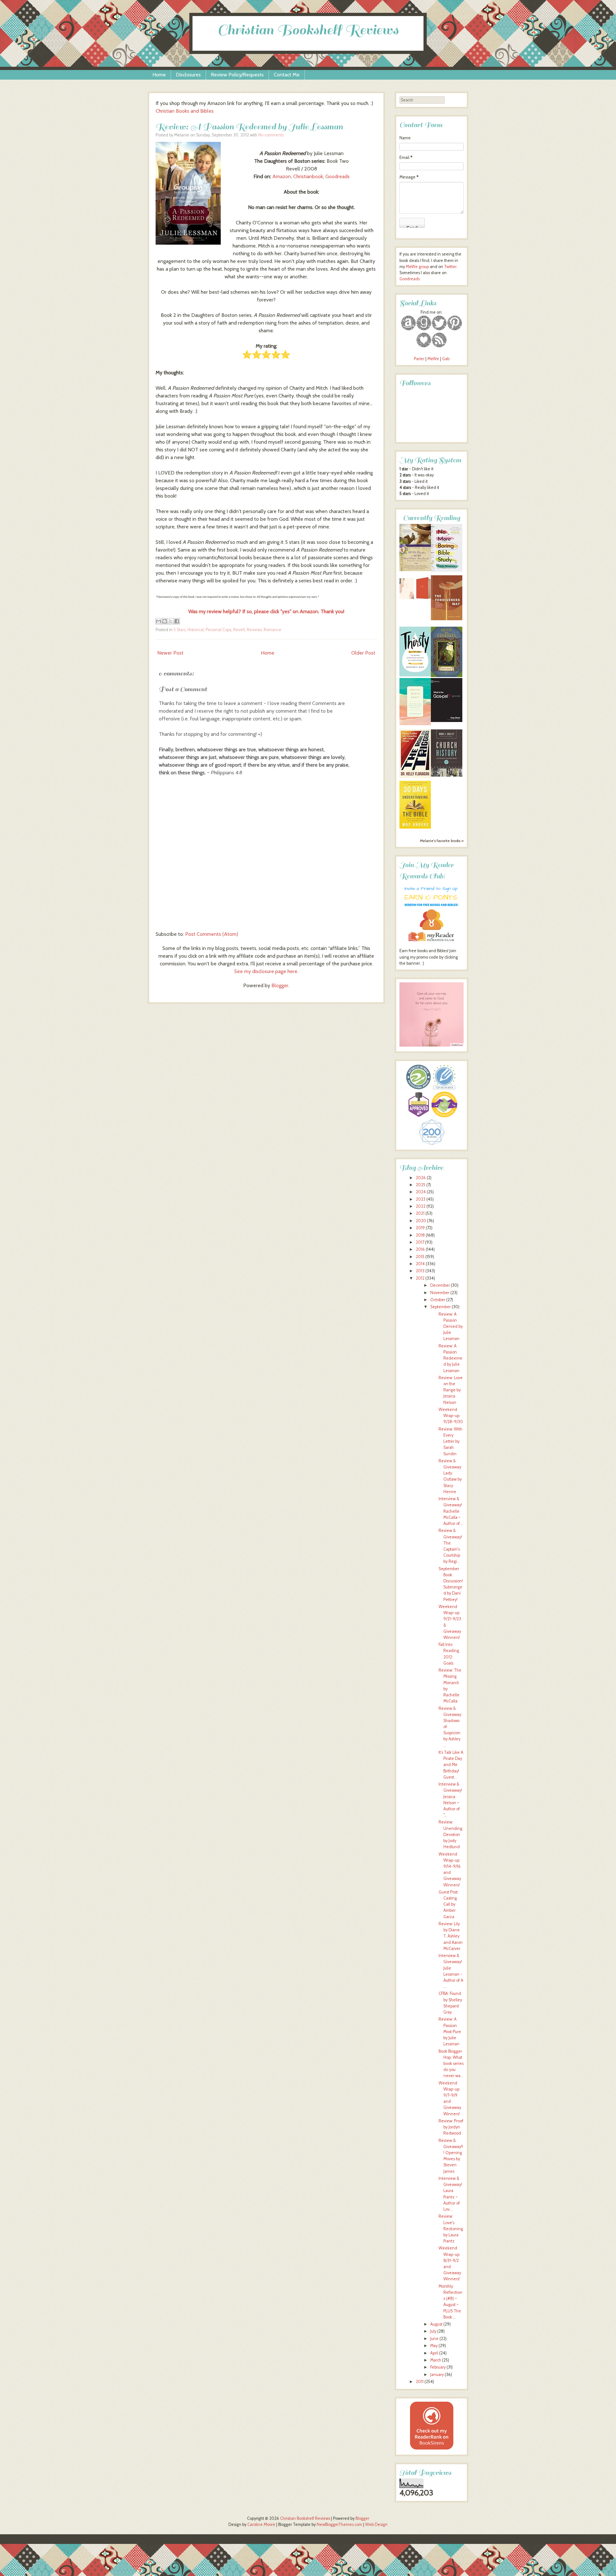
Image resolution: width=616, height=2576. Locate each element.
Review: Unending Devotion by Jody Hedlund (450, 1834)
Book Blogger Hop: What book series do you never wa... (451, 2064)
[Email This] (158, 621)
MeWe (433, 359)
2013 (420, 1271)
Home (159, 75)
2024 (421, 1192)
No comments (271, 135)
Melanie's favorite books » (442, 841)
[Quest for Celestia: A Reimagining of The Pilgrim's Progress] (447, 676)
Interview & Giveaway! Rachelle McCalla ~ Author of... (451, 1511)
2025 (421, 1185)
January (437, 2375)
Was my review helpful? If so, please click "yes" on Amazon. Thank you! (266, 611)
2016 (420, 1249)
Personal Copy (218, 630)
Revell (239, 630)
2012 (420, 1278)
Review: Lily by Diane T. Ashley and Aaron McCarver (451, 1936)
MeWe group (417, 267)
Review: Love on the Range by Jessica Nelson (451, 1390)
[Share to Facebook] (177, 621)
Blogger (280, 985)
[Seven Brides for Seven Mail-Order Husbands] (415, 570)
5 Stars (180, 630)
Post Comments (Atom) (212, 934)
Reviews (254, 630)
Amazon (282, 176)
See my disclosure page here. (266, 971)
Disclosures (188, 75)
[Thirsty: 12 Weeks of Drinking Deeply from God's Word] (415, 675)
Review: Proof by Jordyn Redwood (451, 2127)
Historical (196, 630)
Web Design (376, 2524)
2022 (421, 1206)
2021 (420, 1213)
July (433, 2331)
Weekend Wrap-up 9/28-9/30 (451, 1416)
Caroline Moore (261, 2524)
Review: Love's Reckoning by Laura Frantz (451, 2229)
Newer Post (170, 653)
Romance (273, 630)
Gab (446, 359)
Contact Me (287, 75)
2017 (420, 1242)
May (434, 2346)
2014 (420, 1264)
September (441, 1307)
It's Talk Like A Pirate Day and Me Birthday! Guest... (451, 1765)
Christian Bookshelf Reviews (308, 30)
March (436, 2360)
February (438, 2367)
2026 (421, 1178)
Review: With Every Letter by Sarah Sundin (450, 1441)
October (438, 1300)
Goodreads (338, 176)
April (434, 2353)
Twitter (450, 267)
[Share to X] (171, 621)
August (436, 2324)
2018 (420, 1235)
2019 (420, 1228)
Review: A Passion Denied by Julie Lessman (451, 1327)
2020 (421, 1221)
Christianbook (308, 176)
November (440, 1293)
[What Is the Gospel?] (447, 721)
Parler (420, 359)
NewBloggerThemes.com (339, 2524)
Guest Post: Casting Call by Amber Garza (449, 1904)
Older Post (363, 653)
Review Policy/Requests (237, 75)
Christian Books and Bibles (185, 111)
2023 (421, 1199)
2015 (420, 1257)
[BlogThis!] (165, 621)
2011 (420, 2382)
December (440, 1285)
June (434, 2339)
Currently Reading (432, 518)
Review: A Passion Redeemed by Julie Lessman (249, 127)
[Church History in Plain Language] (447, 775)
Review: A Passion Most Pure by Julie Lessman (450, 2032)
